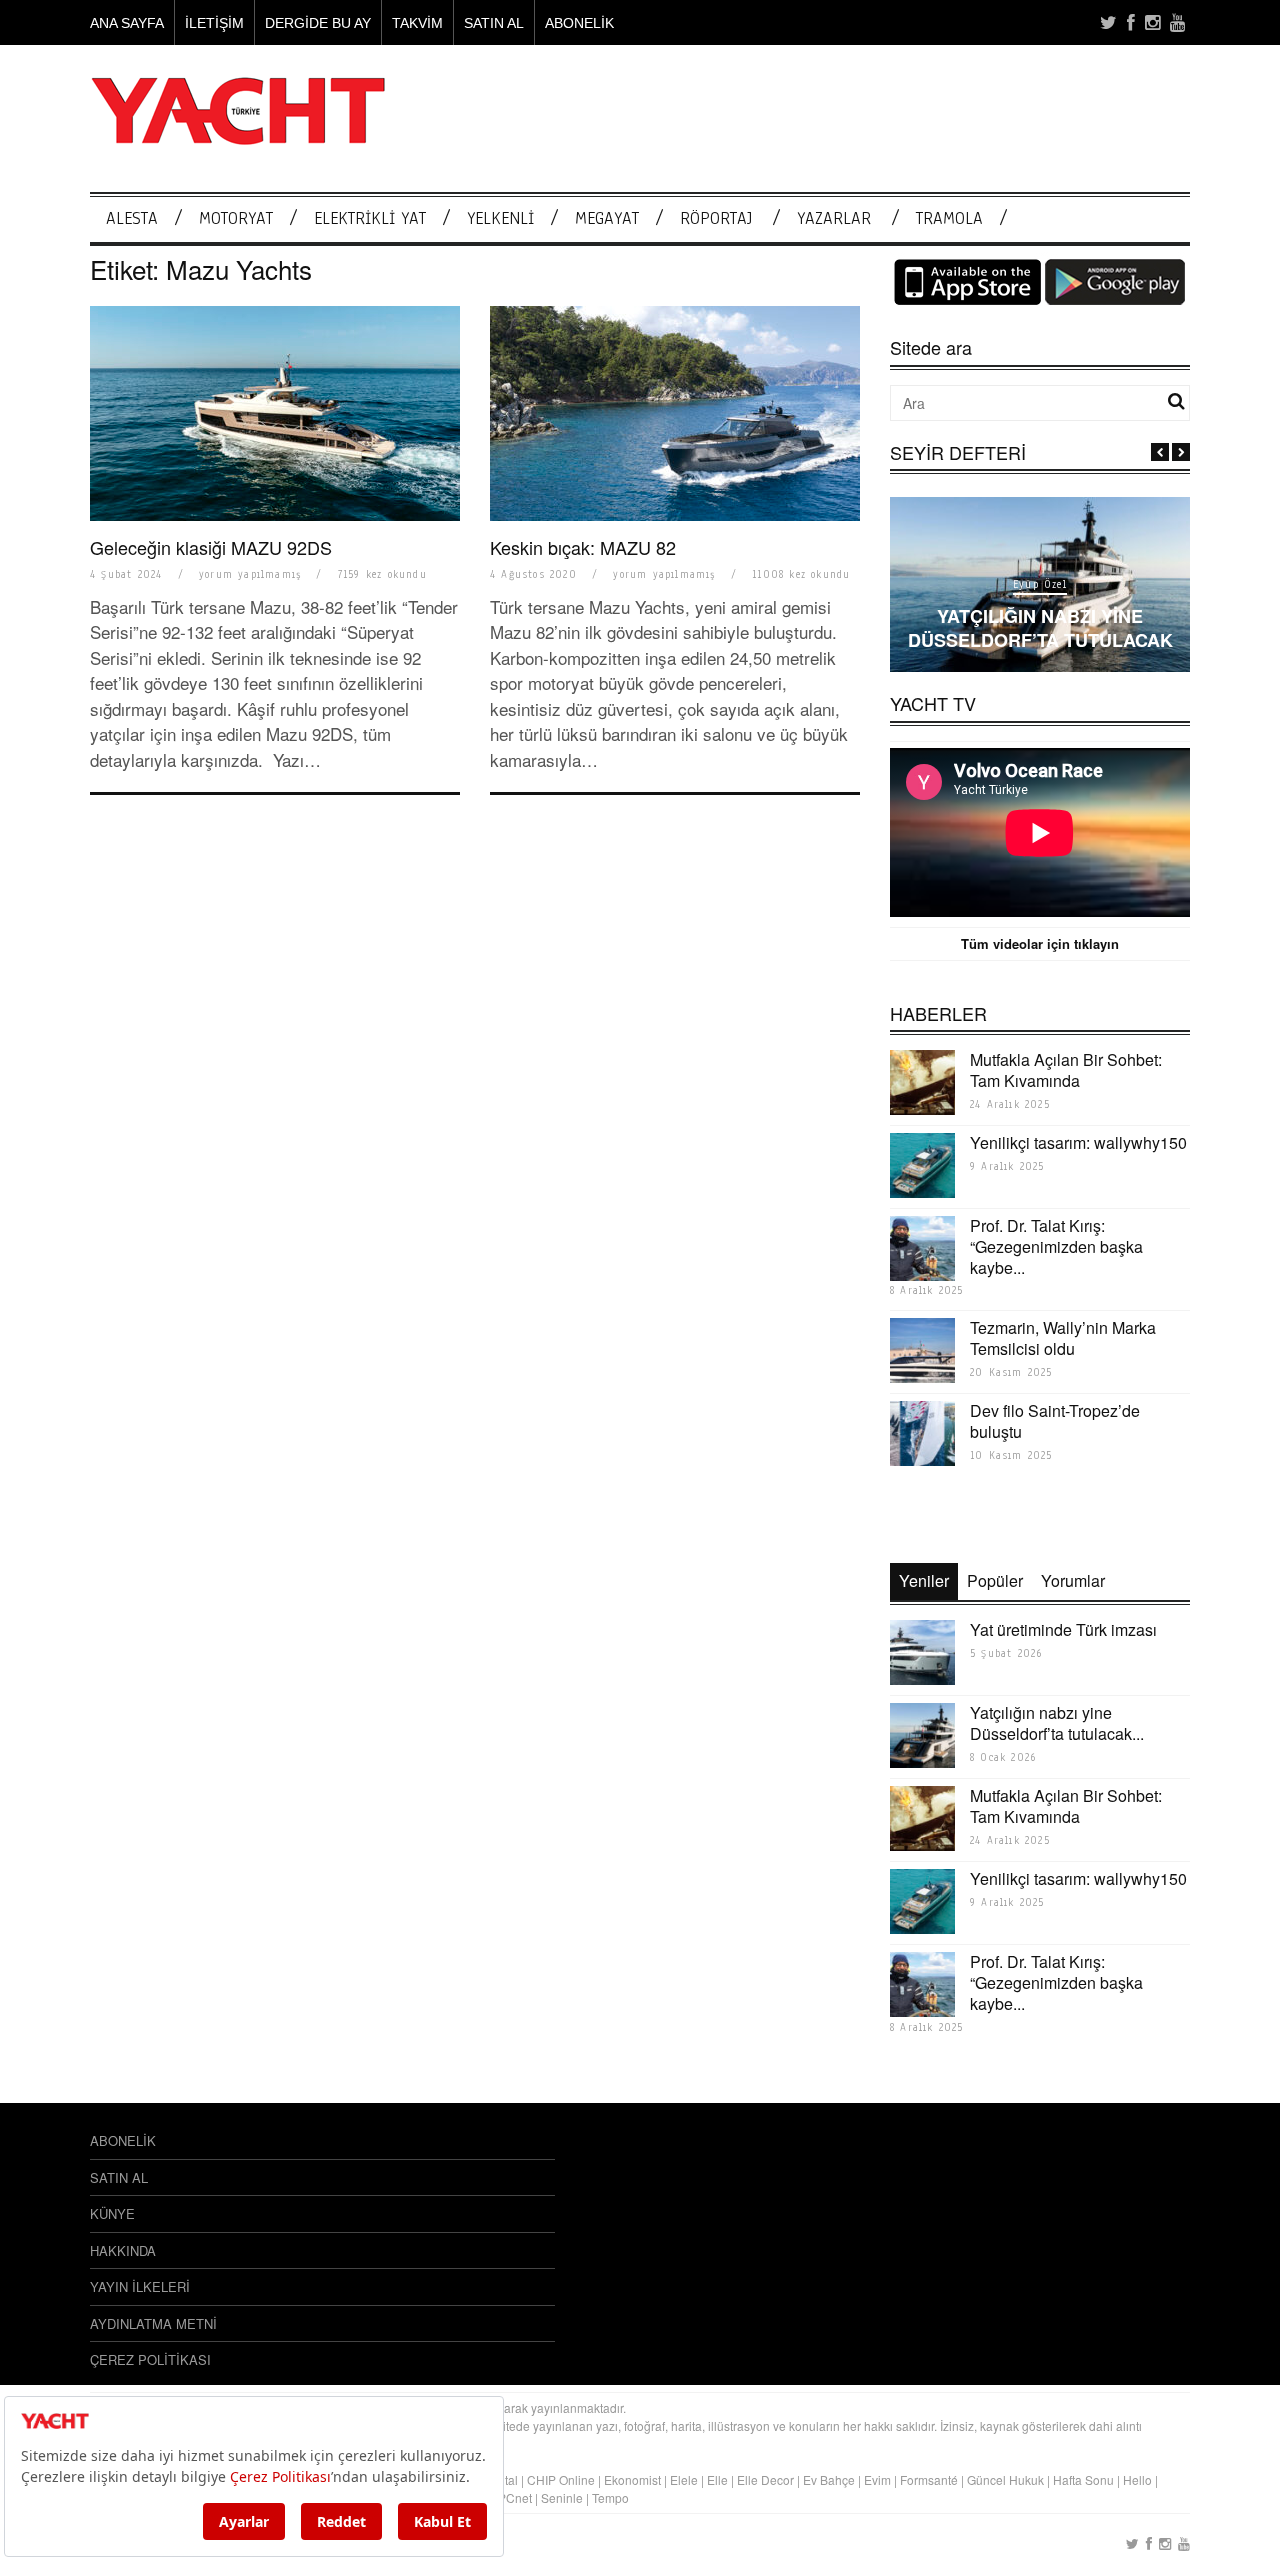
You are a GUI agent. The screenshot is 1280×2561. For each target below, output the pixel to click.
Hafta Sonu (1083, 2479)
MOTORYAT (236, 218)
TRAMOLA (949, 218)
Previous (1160, 452)
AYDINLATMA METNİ (153, 2323)
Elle (717, 2479)
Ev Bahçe (829, 2479)
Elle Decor (765, 2479)
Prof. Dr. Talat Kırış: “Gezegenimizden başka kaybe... (1056, 1246)
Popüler (995, 1580)
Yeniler (924, 1580)
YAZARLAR (834, 218)
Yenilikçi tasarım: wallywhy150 (1078, 1142)
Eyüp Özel (1040, 584)
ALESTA (132, 218)
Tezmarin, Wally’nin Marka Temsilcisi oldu (1063, 1338)
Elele (684, 2479)
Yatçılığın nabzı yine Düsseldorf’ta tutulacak (1040, 627)
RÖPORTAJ (716, 218)
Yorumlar (1073, 1580)
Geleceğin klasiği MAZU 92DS (211, 547)
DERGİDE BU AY (318, 23)
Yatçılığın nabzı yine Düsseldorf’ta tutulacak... (1057, 1723)
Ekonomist (632, 2479)
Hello (1137, 2479)
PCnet (515, 2497)
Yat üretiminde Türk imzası (1063, 1629)
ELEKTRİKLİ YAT (370, 218)
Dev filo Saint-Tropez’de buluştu (1055, 1421)
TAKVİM (417, 23)
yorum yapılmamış (250, 574)
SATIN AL (494, 23)
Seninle (562, 2497)
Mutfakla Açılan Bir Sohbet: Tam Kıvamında (1066, 1070)
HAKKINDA (123, 2250)
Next (1181, 452)
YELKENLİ (500, 218)
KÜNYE (112, 2213)
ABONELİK (579, 23)
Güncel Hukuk (1005, 2479)
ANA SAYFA (127, 23)
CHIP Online (561, 2479)
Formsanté (929, 2479)
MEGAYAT (607, 218)
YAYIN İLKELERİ (140, 2286)
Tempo (610, 2497)
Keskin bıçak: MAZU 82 (583, 547)
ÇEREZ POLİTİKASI (150, 2359)
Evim (877, 2479)
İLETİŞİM (214, 23)
